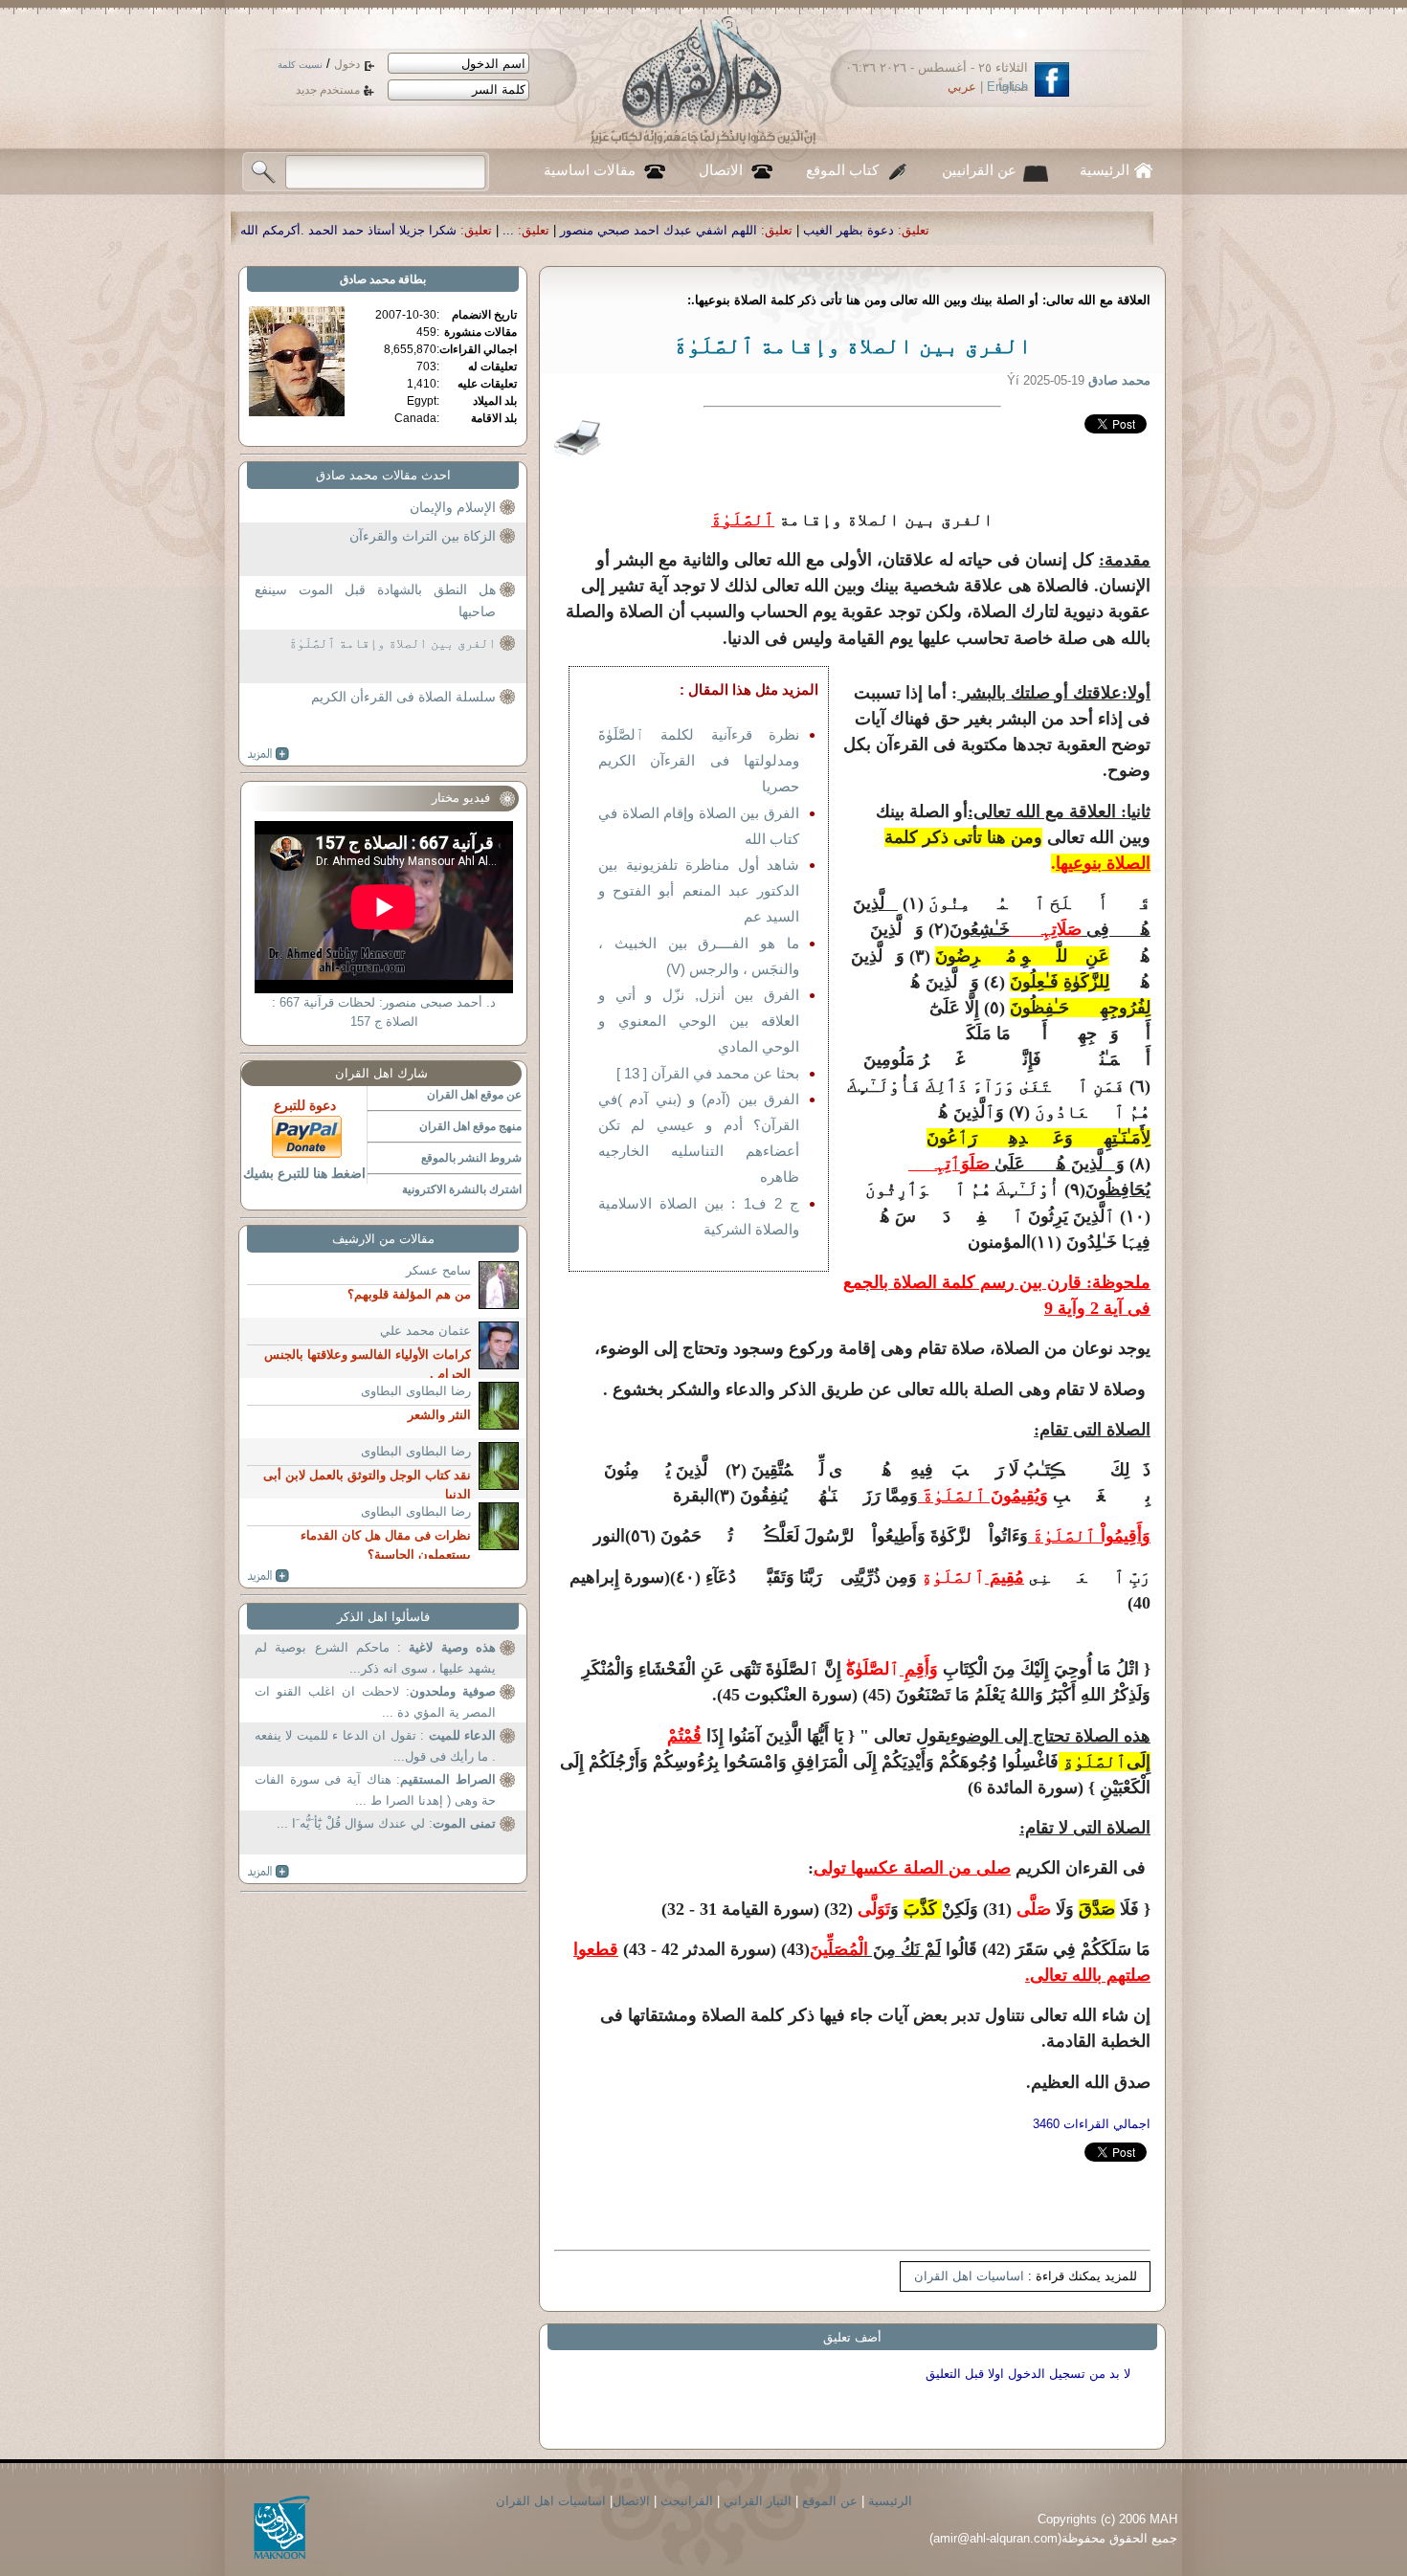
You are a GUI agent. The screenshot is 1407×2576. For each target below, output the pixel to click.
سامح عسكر (438, 1270)
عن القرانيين (979, 170)
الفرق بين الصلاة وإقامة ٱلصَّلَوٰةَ (392, 643)
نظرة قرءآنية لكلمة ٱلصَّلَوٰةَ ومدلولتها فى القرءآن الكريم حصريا (699, 760)
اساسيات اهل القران (969, 2276)
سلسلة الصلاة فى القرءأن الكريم (403, 697)
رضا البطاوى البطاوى (416, 1391)
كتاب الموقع (842, 170)
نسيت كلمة (300, 65)
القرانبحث (687, 2501)
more (268, 754)
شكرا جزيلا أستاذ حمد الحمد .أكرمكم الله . (526, 230)
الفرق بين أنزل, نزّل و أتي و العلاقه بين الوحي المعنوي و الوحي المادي (699, 1021)
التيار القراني (758, 2501)
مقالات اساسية (590, 170)
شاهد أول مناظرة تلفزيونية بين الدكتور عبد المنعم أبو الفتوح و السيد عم (699, 890)
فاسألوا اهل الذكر (383, 1617)
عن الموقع (830, 2501)
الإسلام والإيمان (453, 507)
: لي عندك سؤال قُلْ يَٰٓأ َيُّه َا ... (386, 1823)
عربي (962, 87)
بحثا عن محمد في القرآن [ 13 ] (708, 1073)
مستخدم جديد (328, 90)
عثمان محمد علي (425, 1331)
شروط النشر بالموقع (471, 1158)
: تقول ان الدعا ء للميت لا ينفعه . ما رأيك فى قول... (375, 1746)
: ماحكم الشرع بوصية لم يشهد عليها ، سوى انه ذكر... (375, 1658)
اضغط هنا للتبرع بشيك (304, 1173)
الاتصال (721, 170)
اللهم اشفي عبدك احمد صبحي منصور (840, 230)
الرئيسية (1105, 170)
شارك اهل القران (381, 1073)
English (1007, 87)
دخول (347, 64)
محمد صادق (368, 279)
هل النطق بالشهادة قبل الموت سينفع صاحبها (375, 601)
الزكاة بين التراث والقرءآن (423, 536)
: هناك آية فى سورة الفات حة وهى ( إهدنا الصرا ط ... (375, 1790)
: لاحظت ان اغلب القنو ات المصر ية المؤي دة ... (375, 1702)
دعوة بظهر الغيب (1030, 230)
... (690, 230)
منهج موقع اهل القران (470, 1126)
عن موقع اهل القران (474, 1095)
